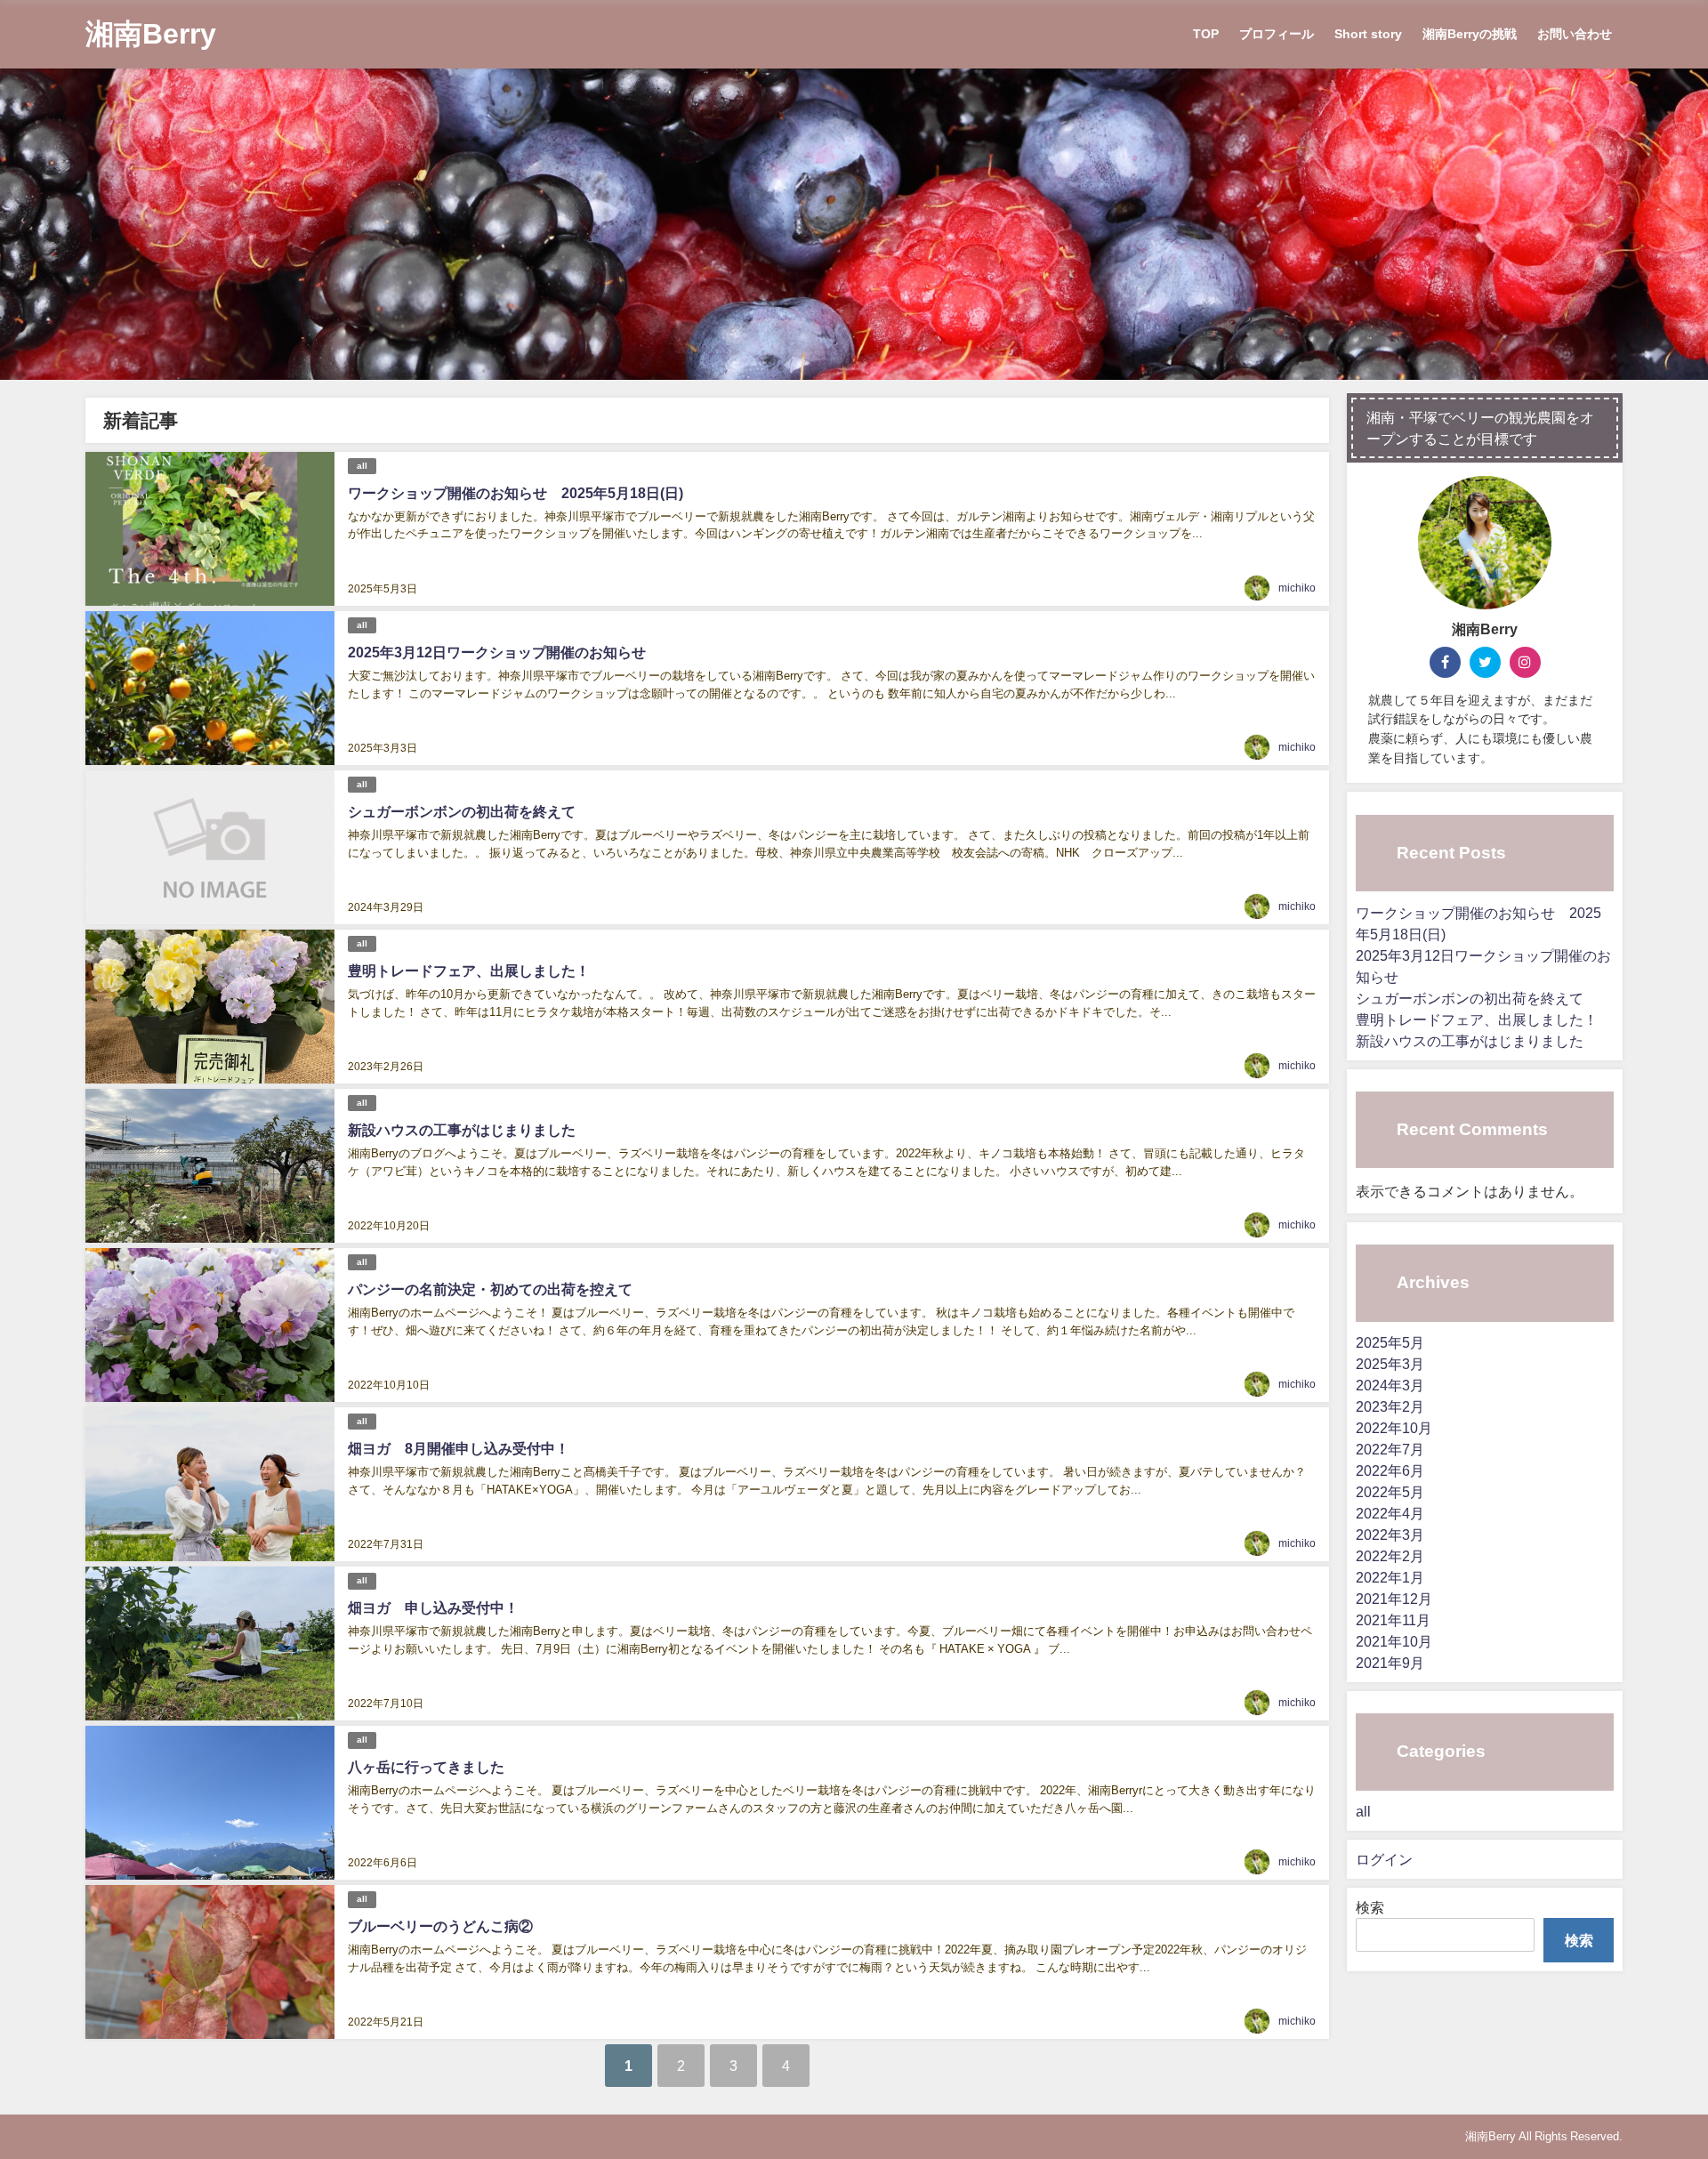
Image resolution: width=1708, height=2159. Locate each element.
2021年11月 (1393, 1620)
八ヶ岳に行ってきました (426, 1767)
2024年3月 (1390, 1385)
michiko (1297, 588)
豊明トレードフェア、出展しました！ (469, 971)
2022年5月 (1390, 1492)
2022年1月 (1390, 1577)
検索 (1370, 1907)
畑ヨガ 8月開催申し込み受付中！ (459, 1448)
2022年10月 (1394, 1428)
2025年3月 (1390, 1364)
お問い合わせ (1575, 34)
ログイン (1384, 1859)
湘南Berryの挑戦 (1470, 34)
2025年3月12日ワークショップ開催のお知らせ (497, 652)
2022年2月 (1390, 1556)
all (362, 466)
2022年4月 (1390, 1513)
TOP (1206, 34)
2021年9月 (1390, 1663)
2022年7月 (1390, 1449)
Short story (1368, 34)
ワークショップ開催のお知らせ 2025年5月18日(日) (516, 493)
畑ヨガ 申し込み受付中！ (433, 1607)
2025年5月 (1390, 1342)
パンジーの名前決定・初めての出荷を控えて (490, 1289)
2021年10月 (1394, 1641)
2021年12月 (1394, 1599)
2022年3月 (1390, 1535)
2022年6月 (1390, 1470)
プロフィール (1277, 34)
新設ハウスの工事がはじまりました (462, 1130)
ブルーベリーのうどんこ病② (440, 1926)
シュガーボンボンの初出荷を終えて (462, 811)
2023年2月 (1390, 1406)
